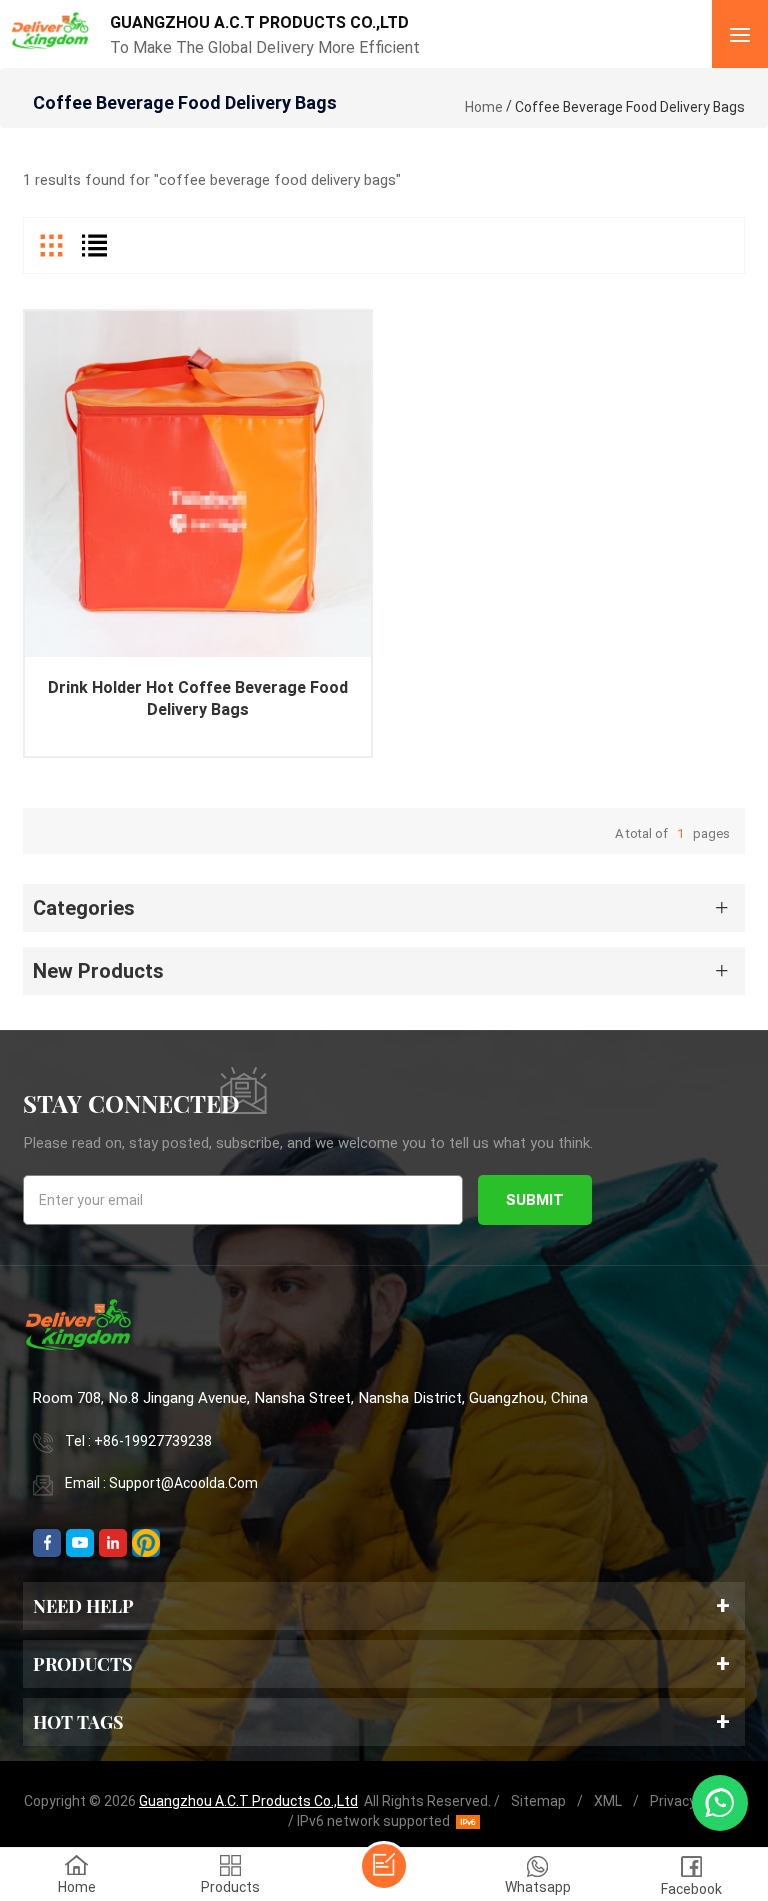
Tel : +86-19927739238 (138, 1441)
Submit (535, 1200)
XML (608, 1801)
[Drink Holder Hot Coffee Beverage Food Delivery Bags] (198, 484)
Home (484, 107)
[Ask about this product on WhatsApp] (720, 1803)
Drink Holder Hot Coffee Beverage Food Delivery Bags (198, 698)
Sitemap (538, 1801)
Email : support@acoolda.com (161, 1483)
